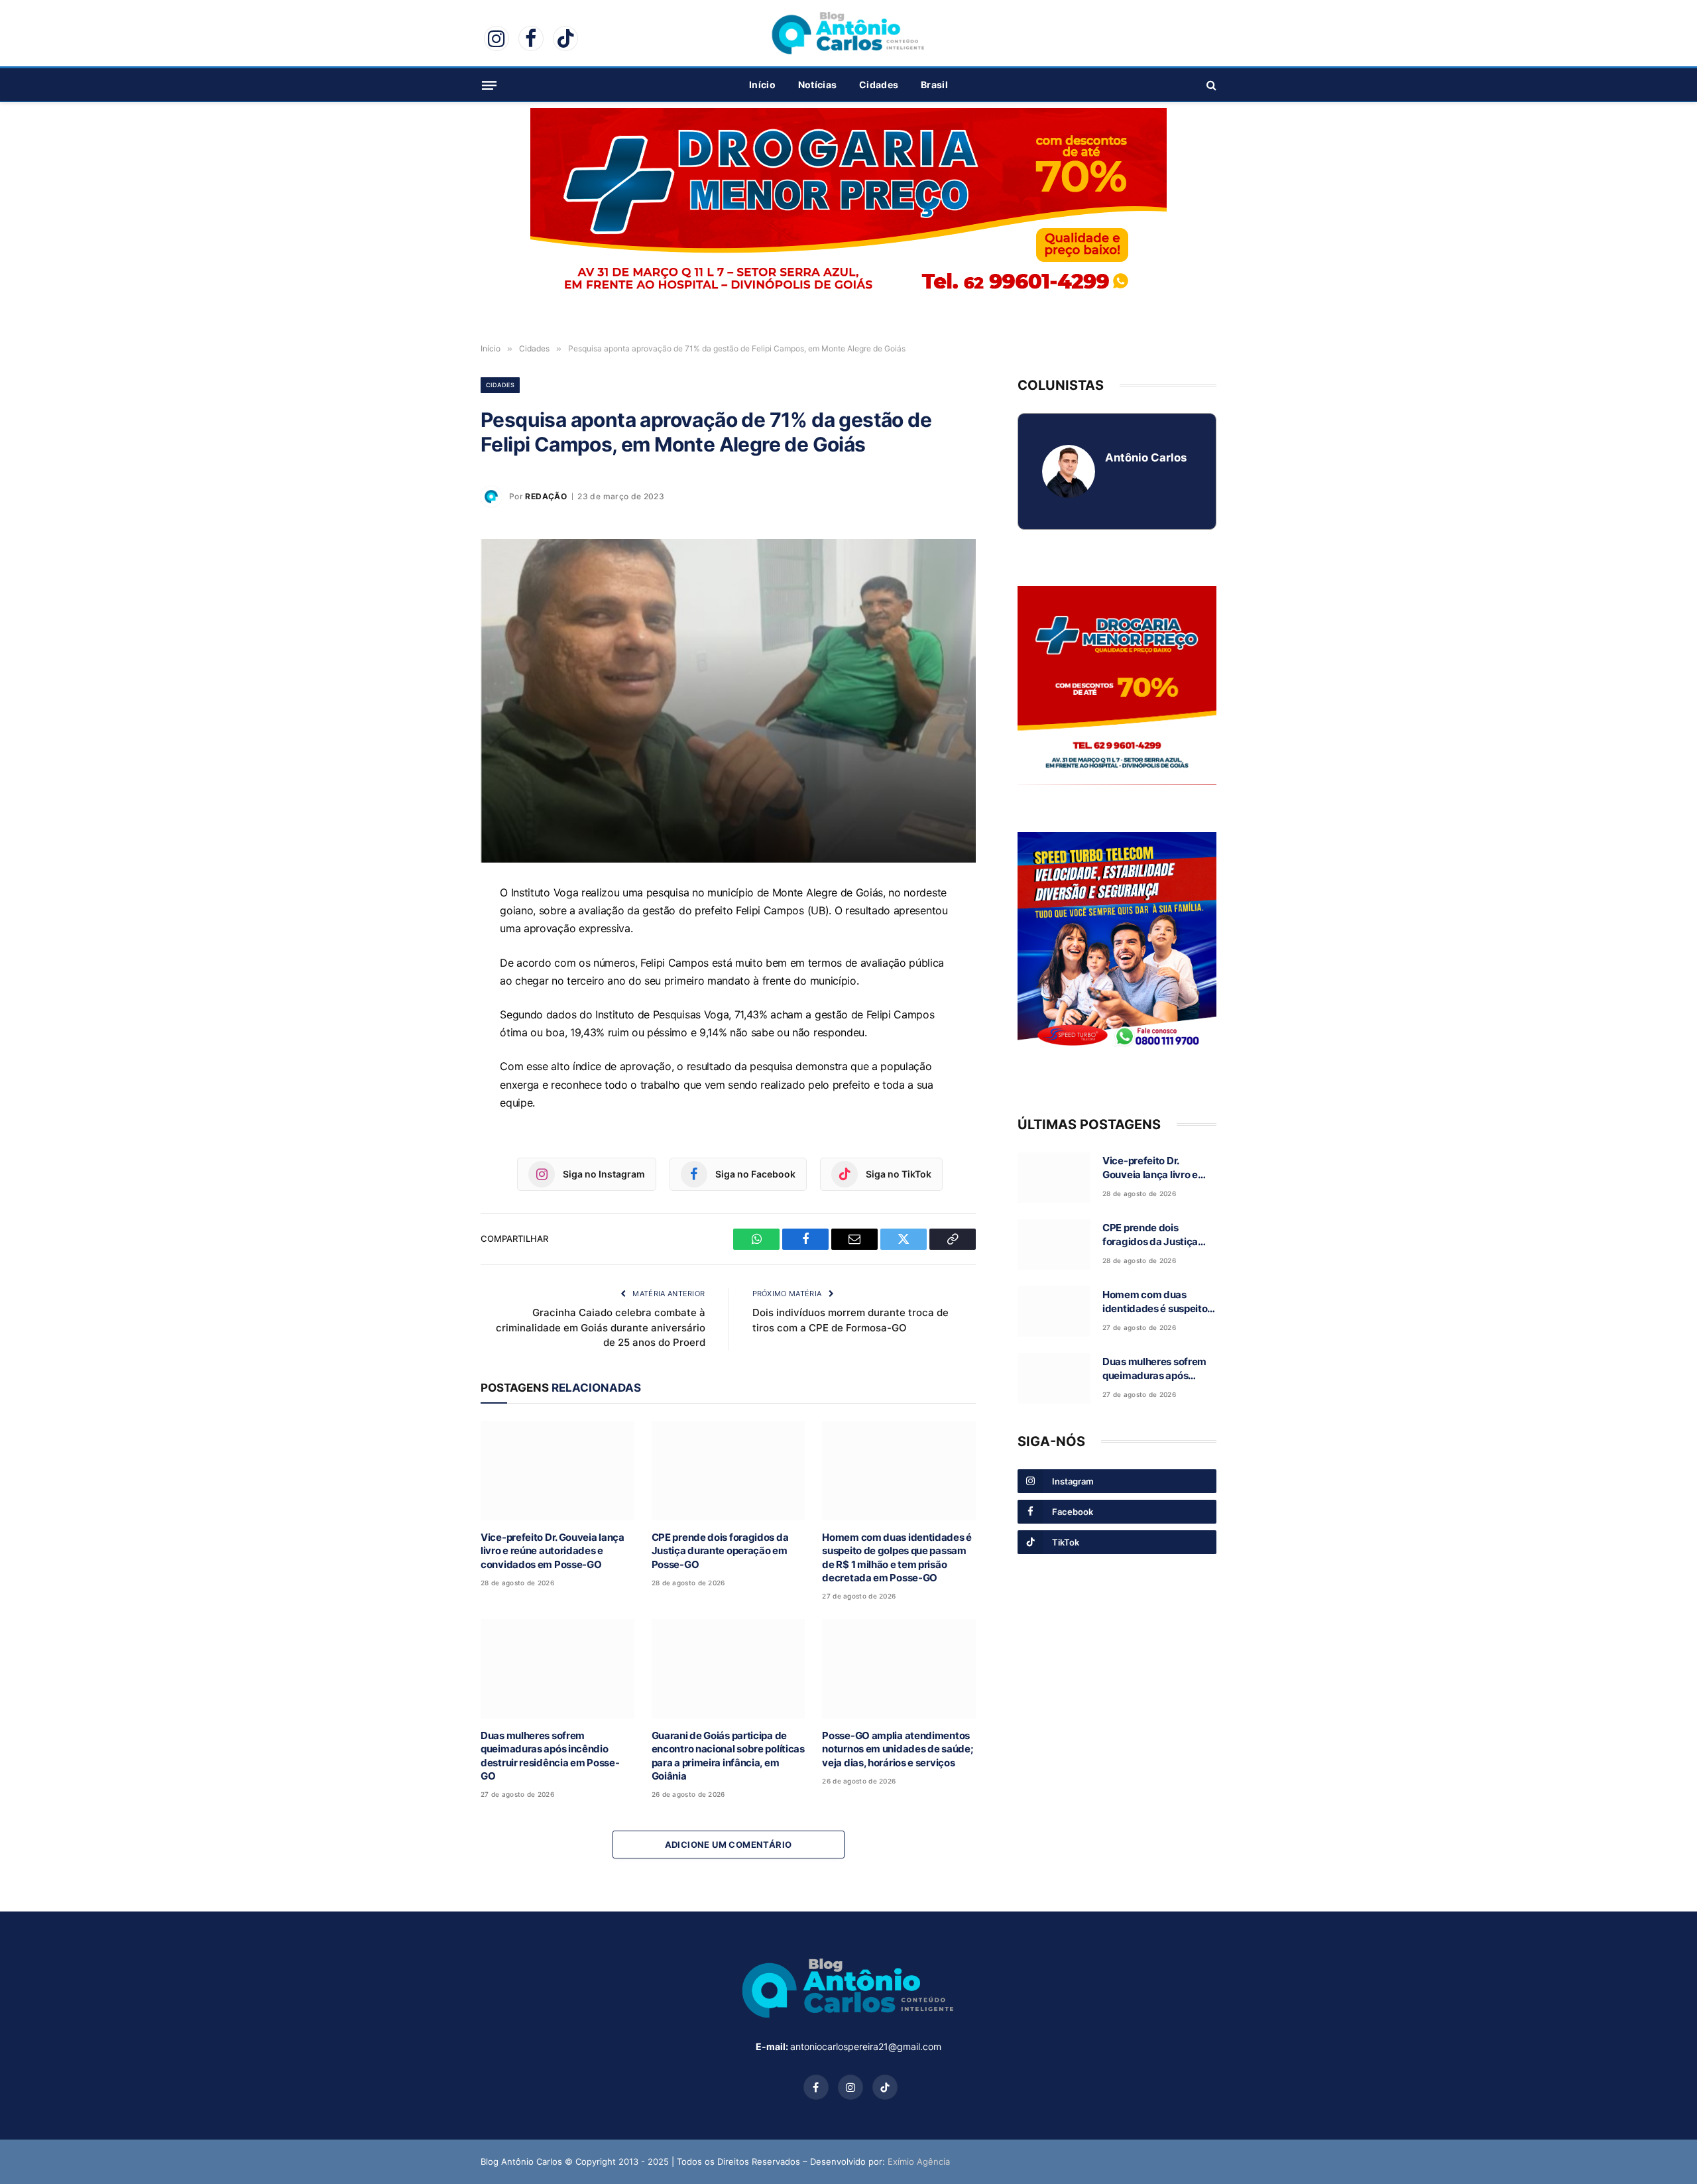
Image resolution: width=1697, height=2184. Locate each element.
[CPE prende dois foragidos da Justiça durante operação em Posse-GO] (729, 1470)
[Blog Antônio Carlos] (848, 33)
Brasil (934, 85)
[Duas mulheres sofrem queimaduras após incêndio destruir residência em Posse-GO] (557, 1668)
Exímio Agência (919, 2161)
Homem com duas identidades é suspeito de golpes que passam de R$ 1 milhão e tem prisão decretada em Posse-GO (897, 1557)
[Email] (434, 989)
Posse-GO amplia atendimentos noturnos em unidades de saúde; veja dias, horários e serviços (898, 1749)
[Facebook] (434, 958)
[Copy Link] (434, 1050)
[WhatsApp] (434, 928)
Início (762, 85)
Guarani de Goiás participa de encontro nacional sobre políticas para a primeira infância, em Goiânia (728, 1756)
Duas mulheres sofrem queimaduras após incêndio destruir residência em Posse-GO (550, 1756)
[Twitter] (434, 1019)
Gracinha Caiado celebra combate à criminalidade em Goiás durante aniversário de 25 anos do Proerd (601, 1327)
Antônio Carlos (1146, 457)
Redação (546, 496)
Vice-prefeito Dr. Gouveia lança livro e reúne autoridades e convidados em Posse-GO (553, 1551)
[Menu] (489, 85)
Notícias (817, 85)
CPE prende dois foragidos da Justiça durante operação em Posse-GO (720, 1551)
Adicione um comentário (729, 1845)
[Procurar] (1210, 85)
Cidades (879, 85)
